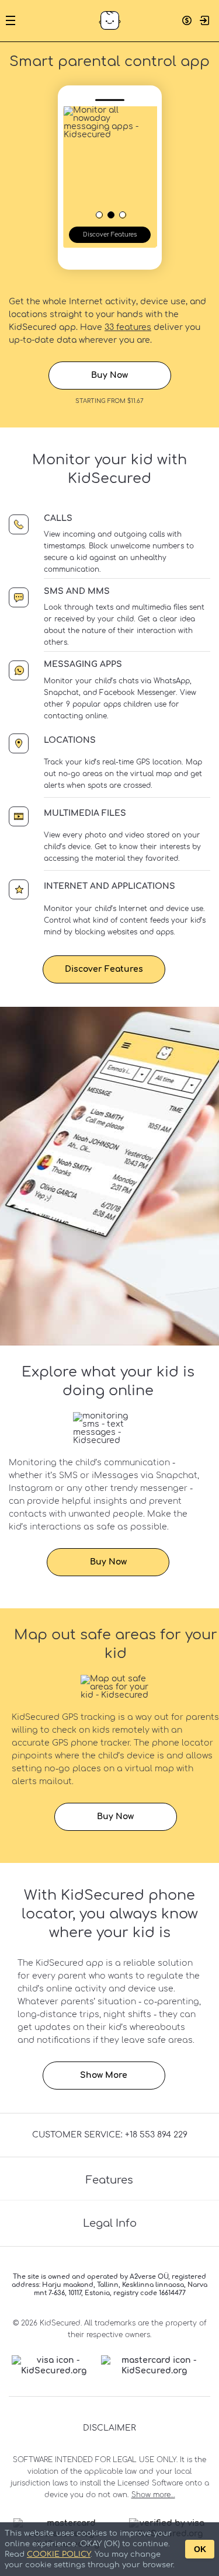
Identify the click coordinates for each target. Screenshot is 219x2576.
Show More (104, 2075)
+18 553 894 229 (156, 2135)
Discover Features (110, 234)
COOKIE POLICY (59, 2554)
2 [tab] (110, 214)
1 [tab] (99, 214)
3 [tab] (122, 214)
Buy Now (109, 375)
